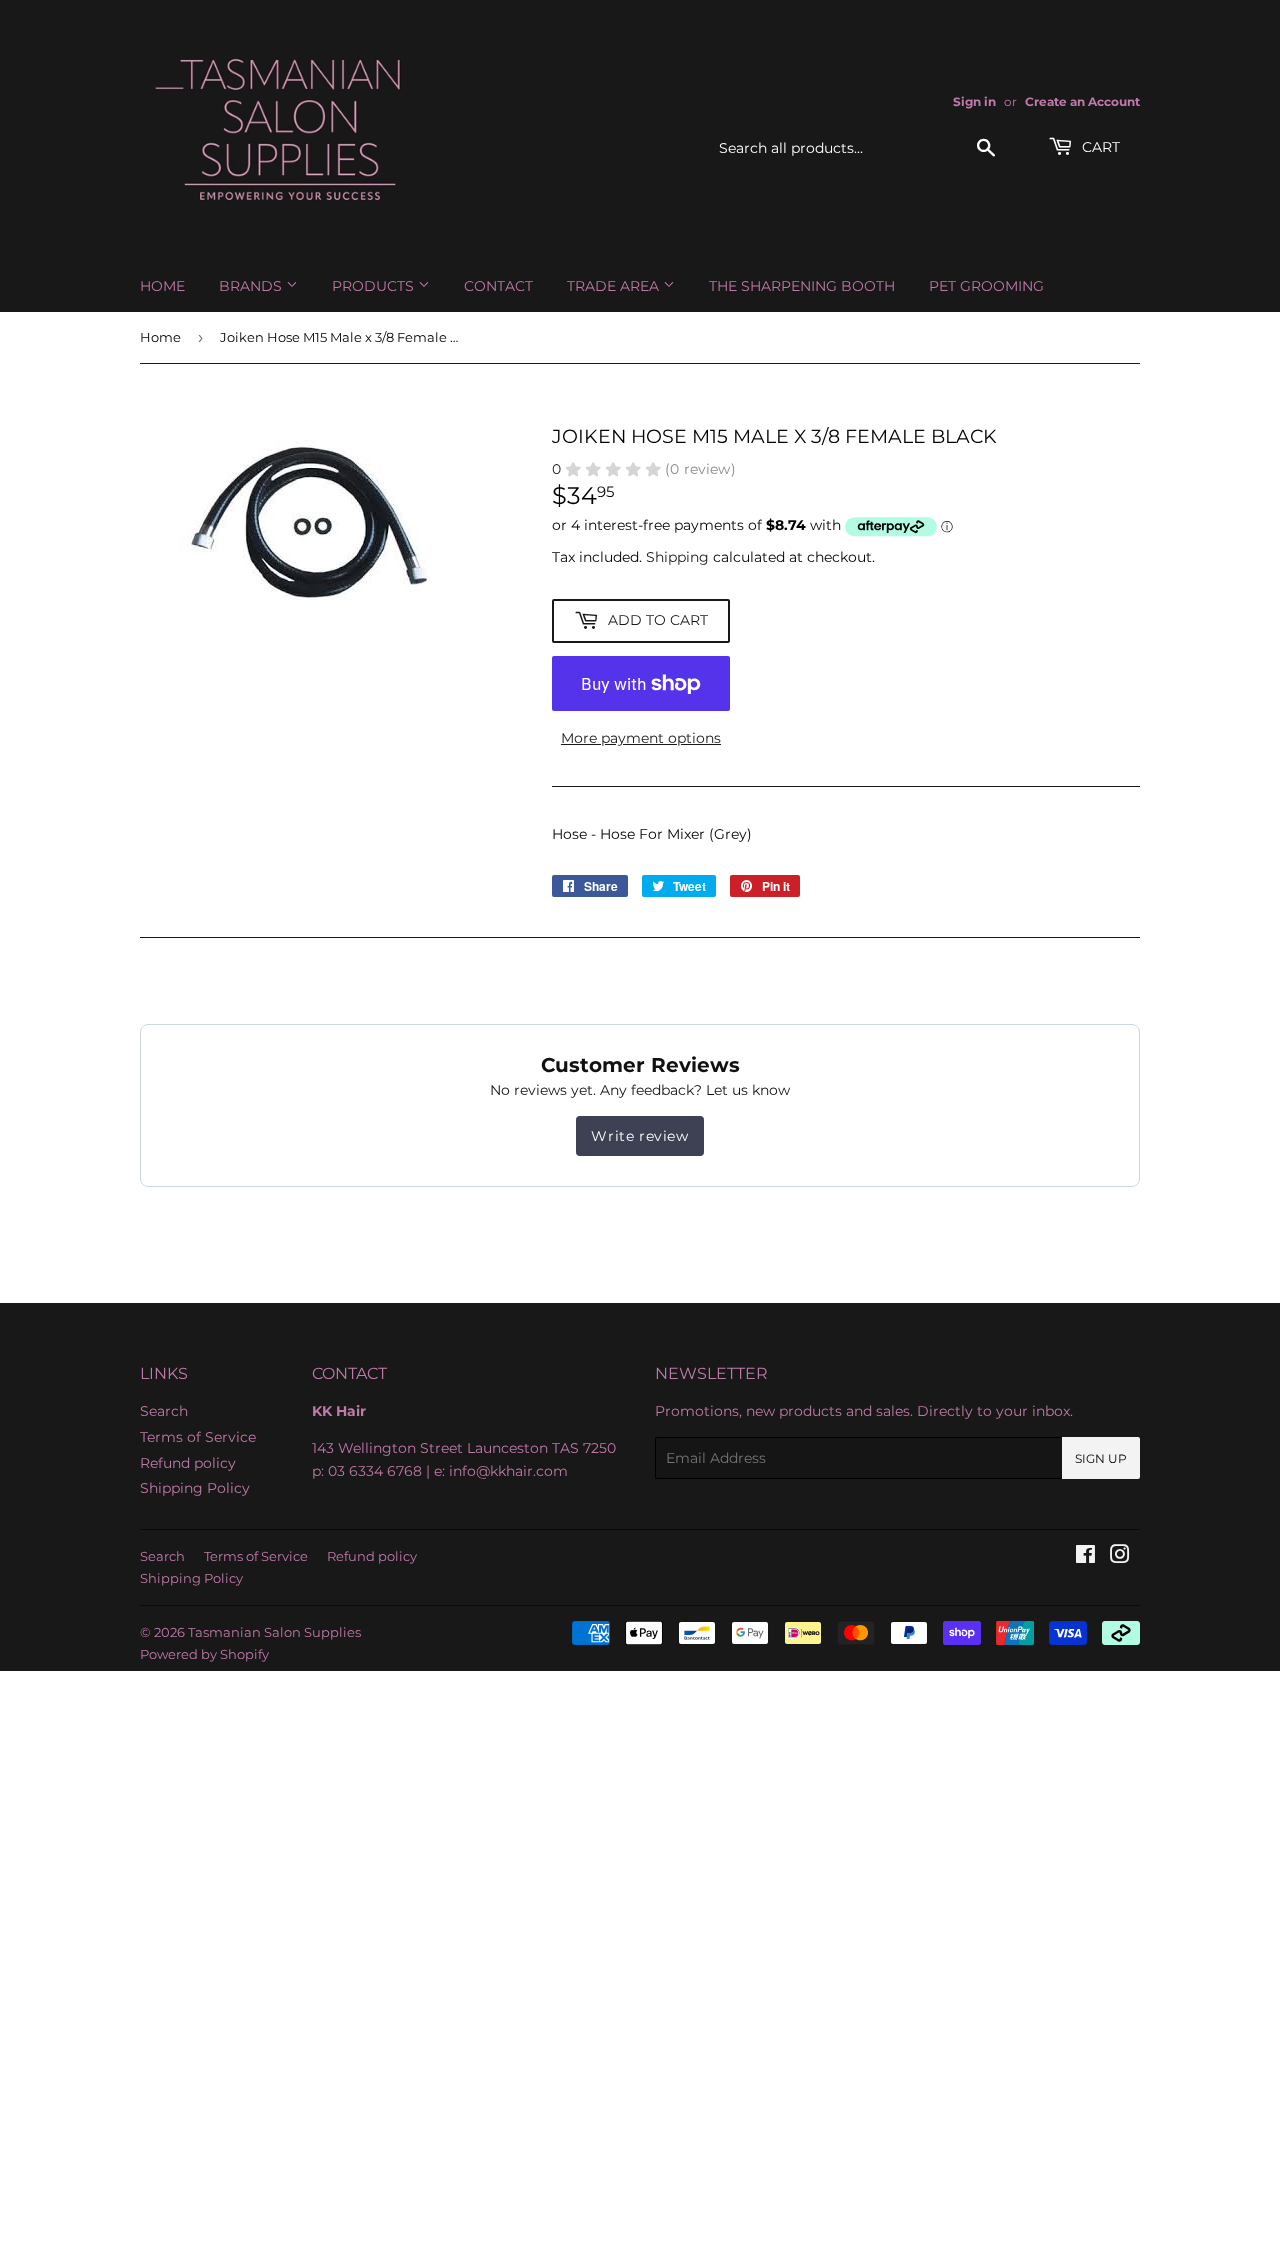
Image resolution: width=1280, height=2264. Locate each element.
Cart (1099, 147)
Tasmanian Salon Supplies (274, 1632)
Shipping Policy (195, 1488)
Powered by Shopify (204, 1654)
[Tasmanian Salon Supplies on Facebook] (1085, 1557)
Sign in (974, 101)
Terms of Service (198, 1437)
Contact (498, 286)
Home (162, 286)
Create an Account (1082, 101)
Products (375, 286)
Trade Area (615, 286)
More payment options (641, 738)
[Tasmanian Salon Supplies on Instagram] (1120, 1557)
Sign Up (1101, 1458)
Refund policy (188, 1463)
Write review (639, 1136)
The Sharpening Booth (802, 286)
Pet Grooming (986, 286)
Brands (252, 286)
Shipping (677, 557)
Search (164, 1411)
